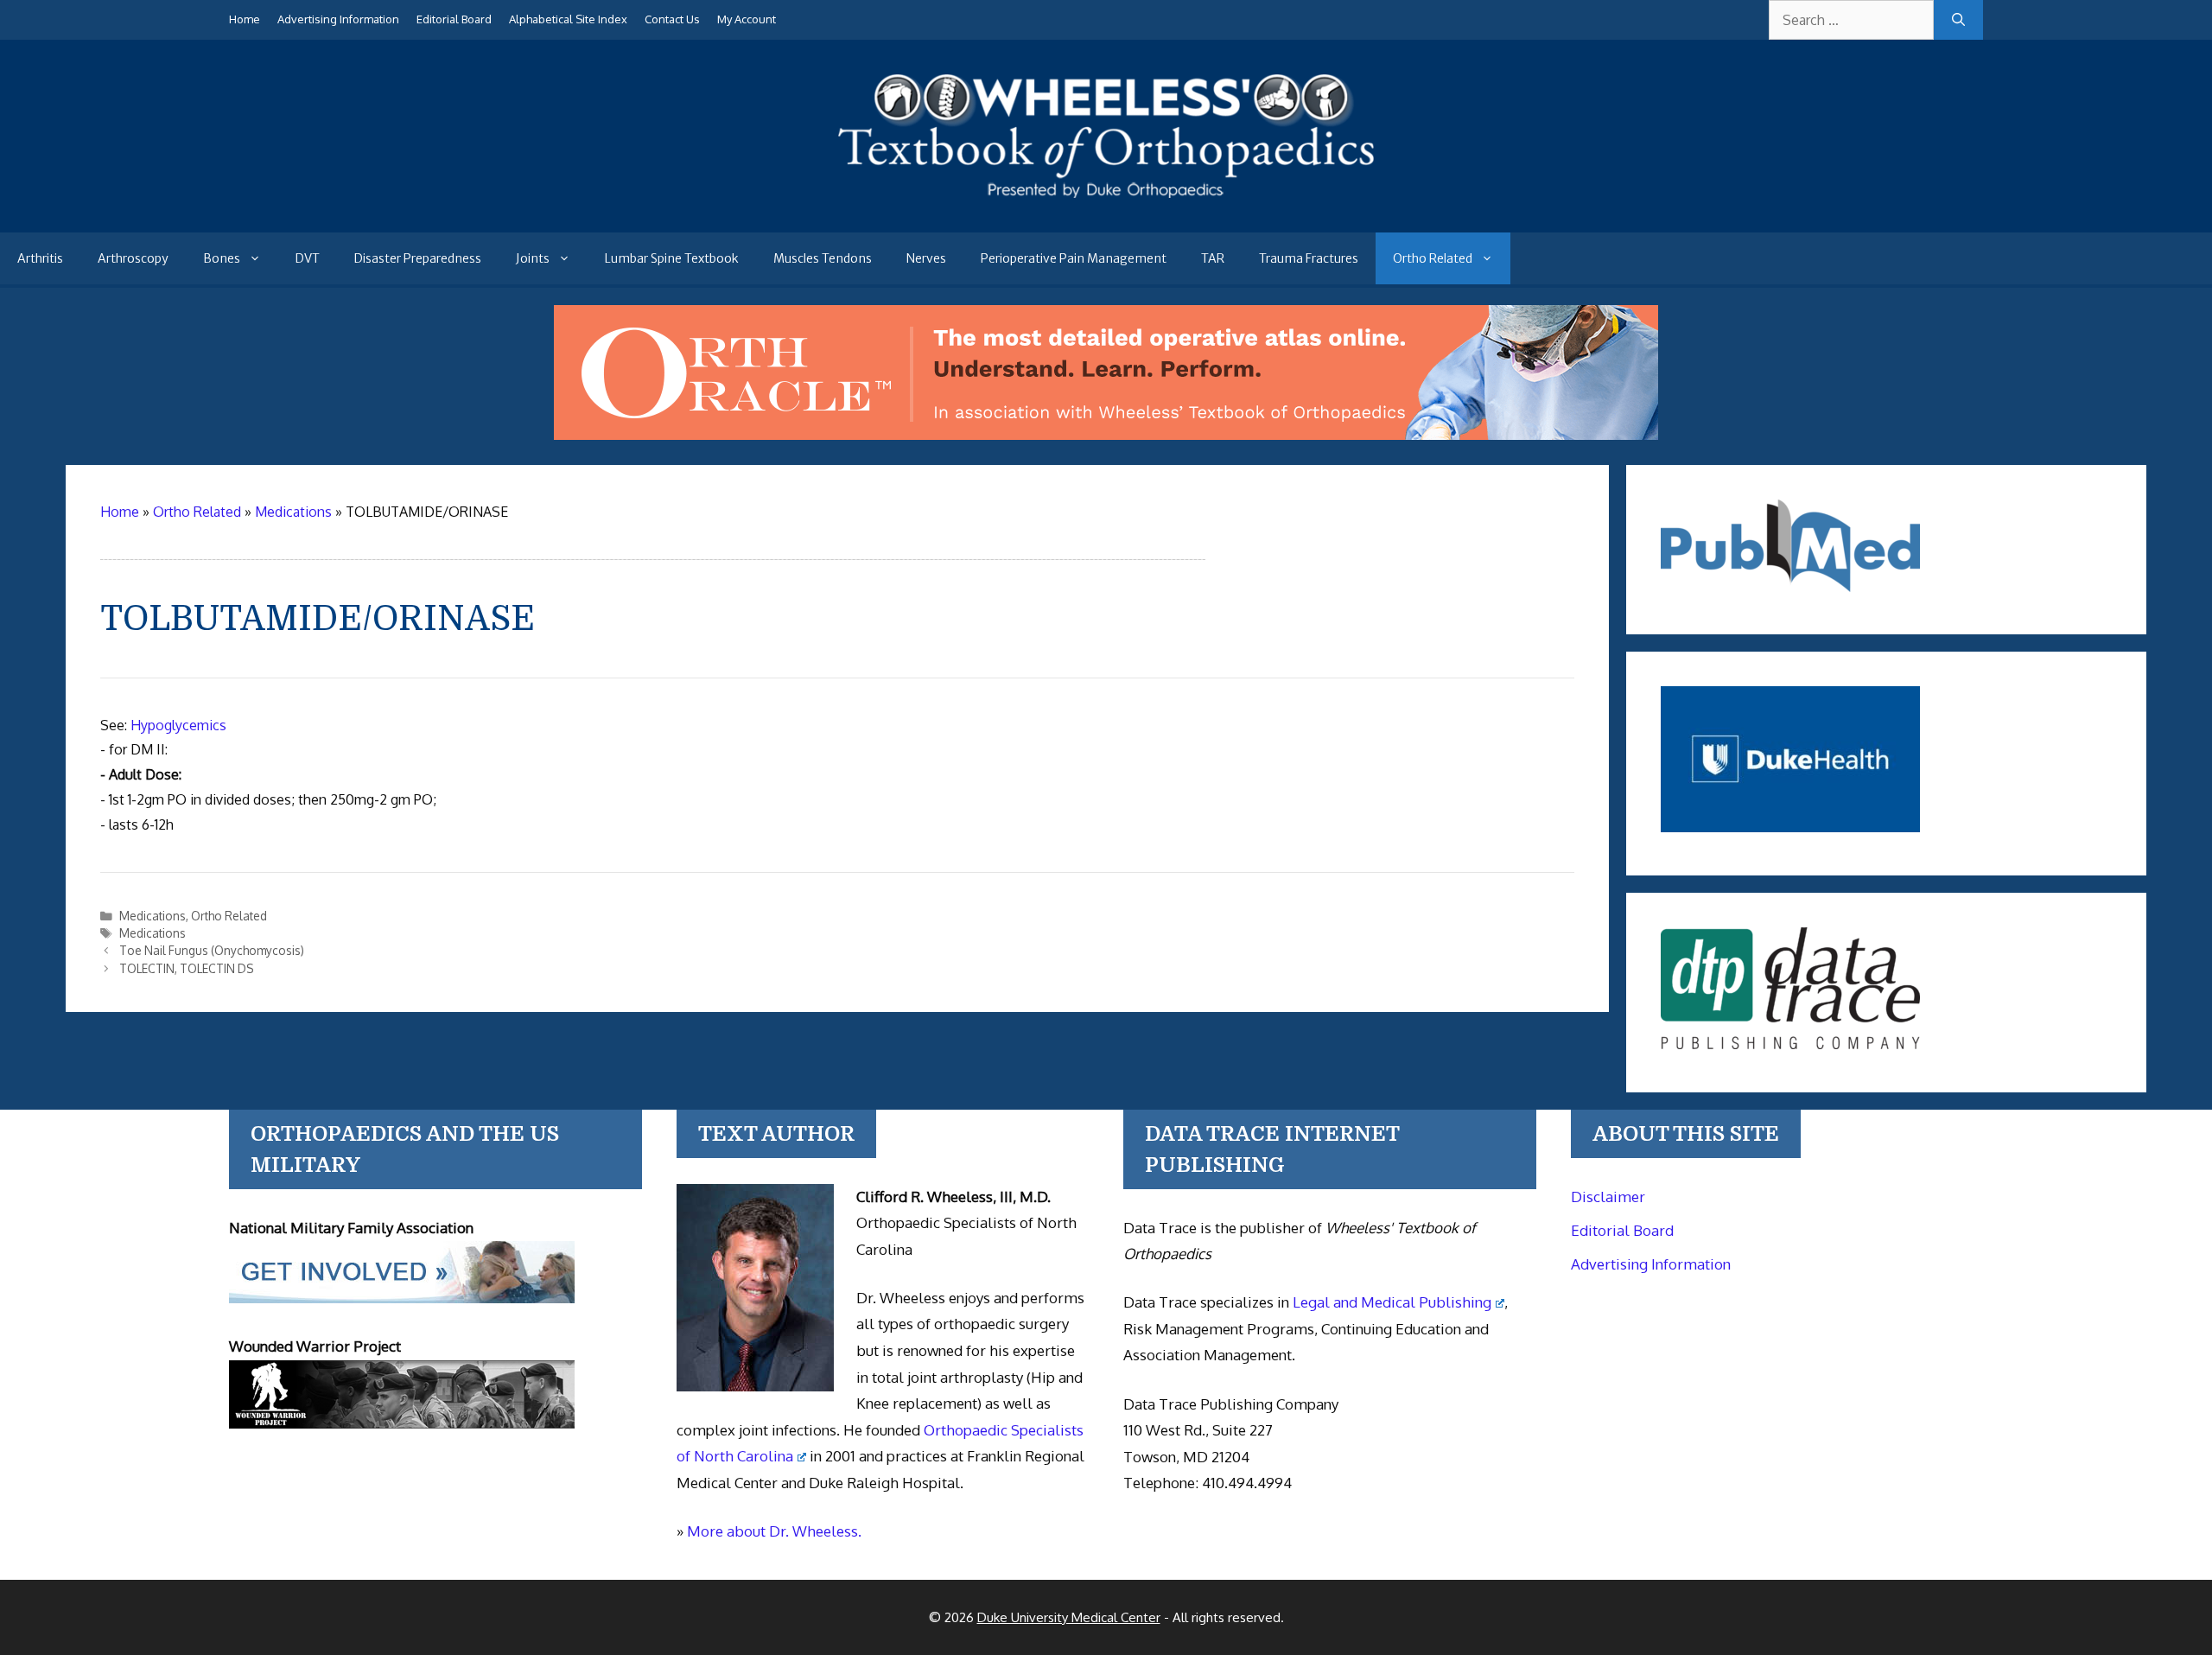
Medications (153, 916)
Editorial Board (454, 19)
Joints (533, 258)
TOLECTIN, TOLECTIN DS (187, 968)
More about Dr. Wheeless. (774, 1531)
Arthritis (40, 258)
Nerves (926, 258)
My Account (747, 19)
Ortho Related (1433, 258)
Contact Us (672, 19)
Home (245, 19)
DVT (308, 258)
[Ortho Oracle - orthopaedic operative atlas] (1106, 435)
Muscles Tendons (823, 258)
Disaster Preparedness (418, 258)
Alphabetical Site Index (568, 19)
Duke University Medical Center (1069, 1617)
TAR (1213, 258)
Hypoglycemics (178, 725)
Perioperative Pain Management (1074, 258)
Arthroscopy (133, 258)
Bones (222, 258)
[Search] (1958, 20)
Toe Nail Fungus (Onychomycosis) (212, 950)
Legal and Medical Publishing (1392, 1302)
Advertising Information (338, 19)
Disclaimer (1608, 1197)
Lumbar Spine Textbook (672, 258)
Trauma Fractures (1309, 258)
